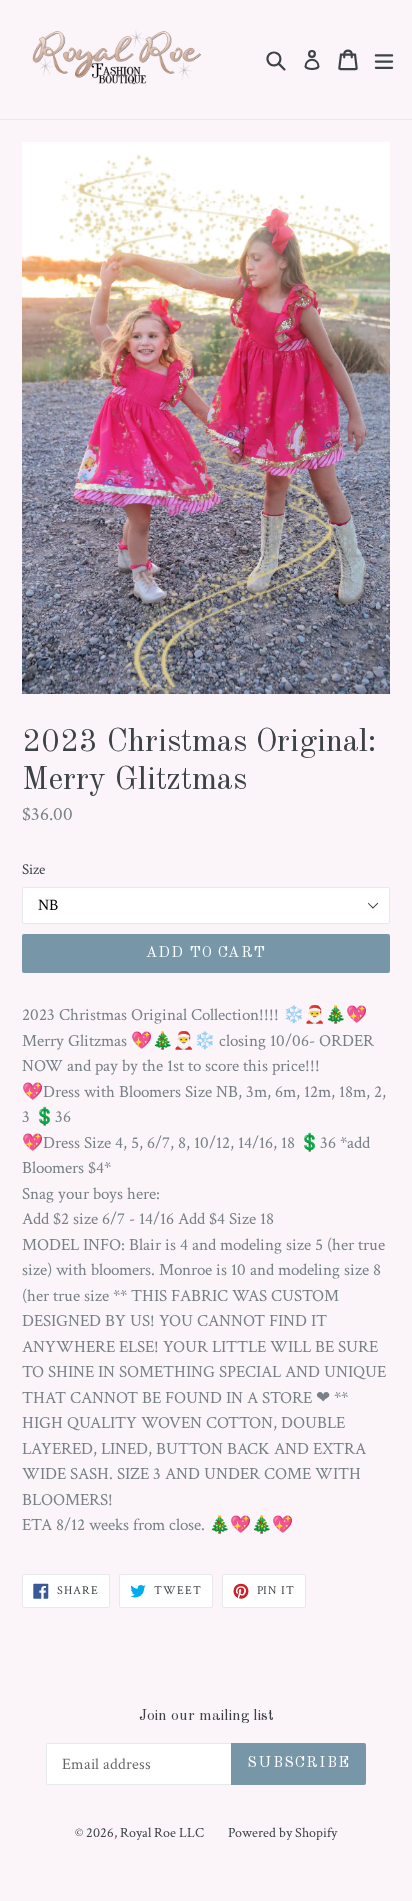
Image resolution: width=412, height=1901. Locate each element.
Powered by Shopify (282, 1833)
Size (33, 869)
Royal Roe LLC (162, 1833)
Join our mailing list (206, 1716)
